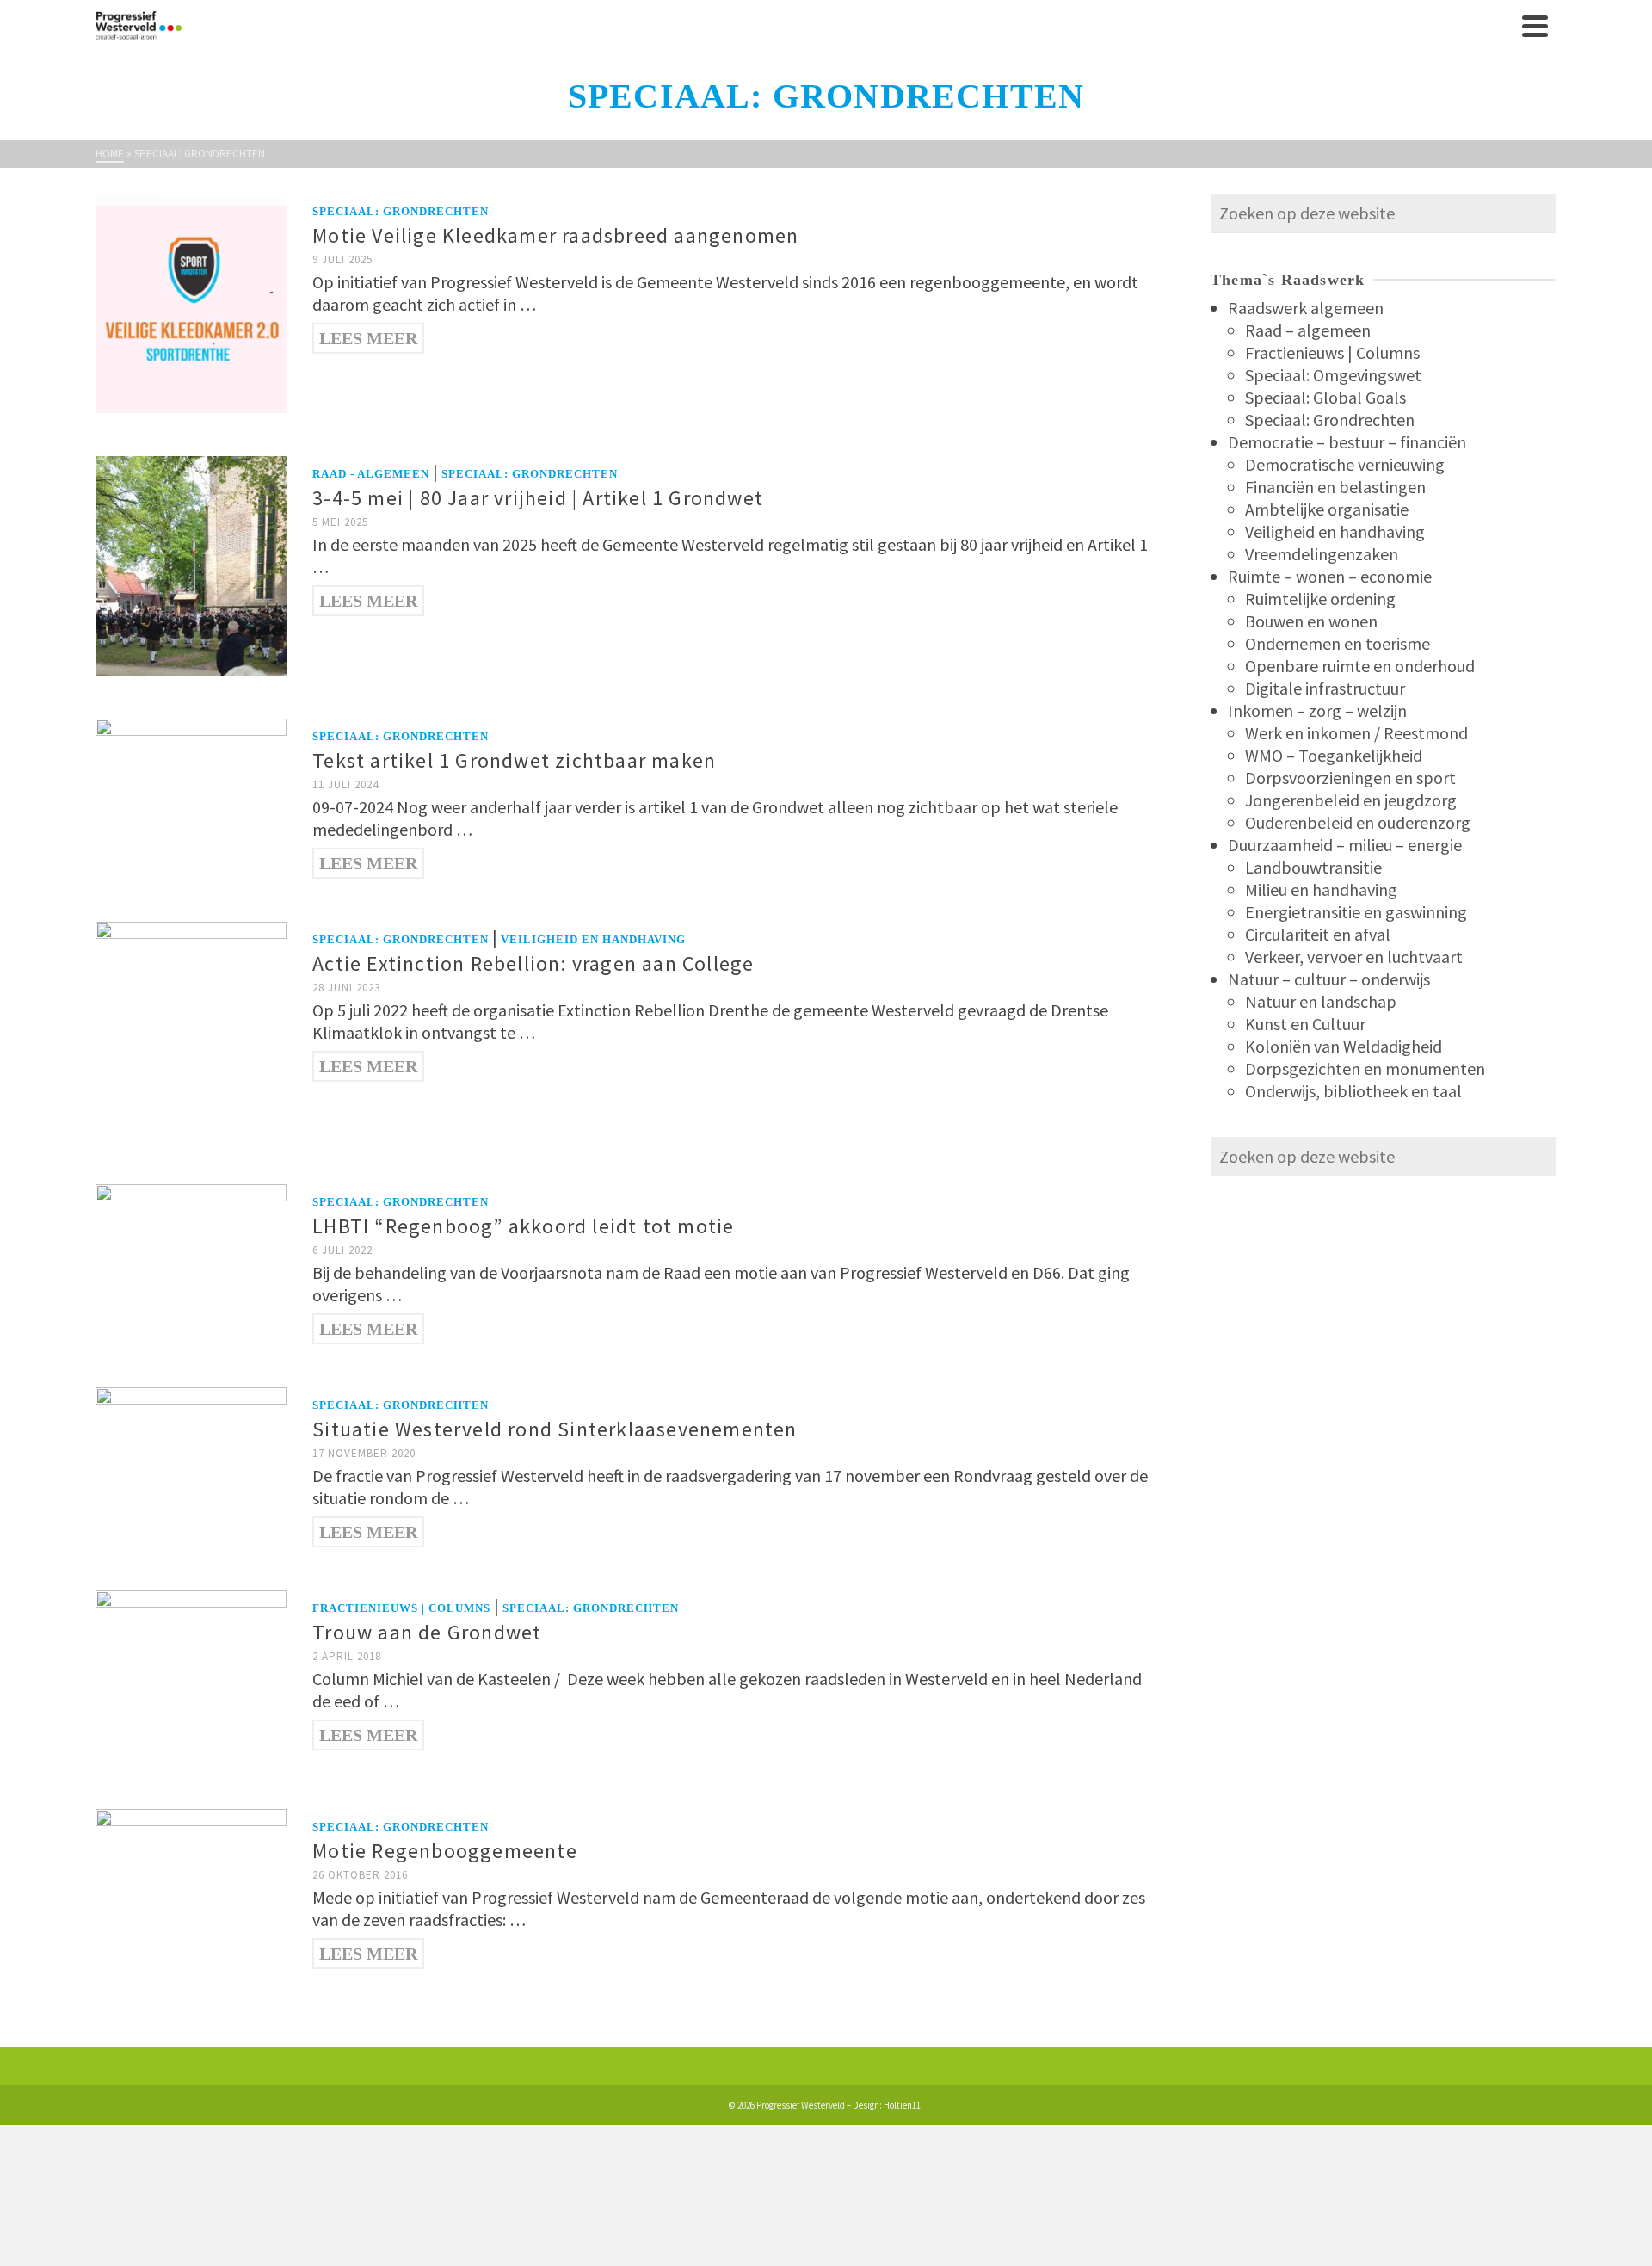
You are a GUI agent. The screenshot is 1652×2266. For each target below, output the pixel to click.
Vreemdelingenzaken (1322, 554)
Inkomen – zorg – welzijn (1317, 710)
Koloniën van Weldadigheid (1344, 1046)
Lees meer (368, 338)
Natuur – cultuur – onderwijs (1329, 979)
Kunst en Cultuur (1305, 1024)
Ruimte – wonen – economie (1330, 576)
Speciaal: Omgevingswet (1333, 375)
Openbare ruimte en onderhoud (1360, 666)
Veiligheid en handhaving (593, 939)
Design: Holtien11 (887, 2105)
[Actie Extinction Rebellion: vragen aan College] (191, 1030)
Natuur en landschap (1321, 1001)
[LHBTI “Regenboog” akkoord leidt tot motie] (191, 1253)
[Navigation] (1535, 26)
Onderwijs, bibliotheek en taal (1353, 1091)
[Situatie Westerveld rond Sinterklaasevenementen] (191, 1451)
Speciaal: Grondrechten (401, 211)
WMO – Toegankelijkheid (1334, 755)
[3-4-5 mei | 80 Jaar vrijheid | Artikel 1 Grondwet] (191, 564)
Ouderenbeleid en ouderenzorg (1358, 822)
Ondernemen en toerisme (1338, 643)
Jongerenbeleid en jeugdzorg (1351, 800)
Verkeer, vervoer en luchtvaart (1354, 957)
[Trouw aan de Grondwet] (191, 1676)
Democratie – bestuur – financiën (1347, 442)
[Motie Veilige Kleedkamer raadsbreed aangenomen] (191, 301)
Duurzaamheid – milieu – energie (1345, 845)
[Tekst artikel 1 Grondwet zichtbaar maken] (191, 786)
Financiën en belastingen (1335, 487)
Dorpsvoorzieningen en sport (1350, 778)
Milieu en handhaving (1321, 889)
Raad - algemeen (371, 474)
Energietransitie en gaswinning (1356, 912)
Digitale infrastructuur (1325, 688)
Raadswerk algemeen (1306, 308)
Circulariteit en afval (1318, 934)
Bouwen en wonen (1311, 621)
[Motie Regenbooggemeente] (191, 1858)
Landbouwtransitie (1313, 867)
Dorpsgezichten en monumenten (1365, 1068)
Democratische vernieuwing (1345, 464)
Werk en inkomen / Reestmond (1356, 733)
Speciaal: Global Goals (1325, 397)
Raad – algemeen (1308, 330)
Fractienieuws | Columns (401, 1608)
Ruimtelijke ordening (1320, 599)
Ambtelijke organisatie (1327, 509)
